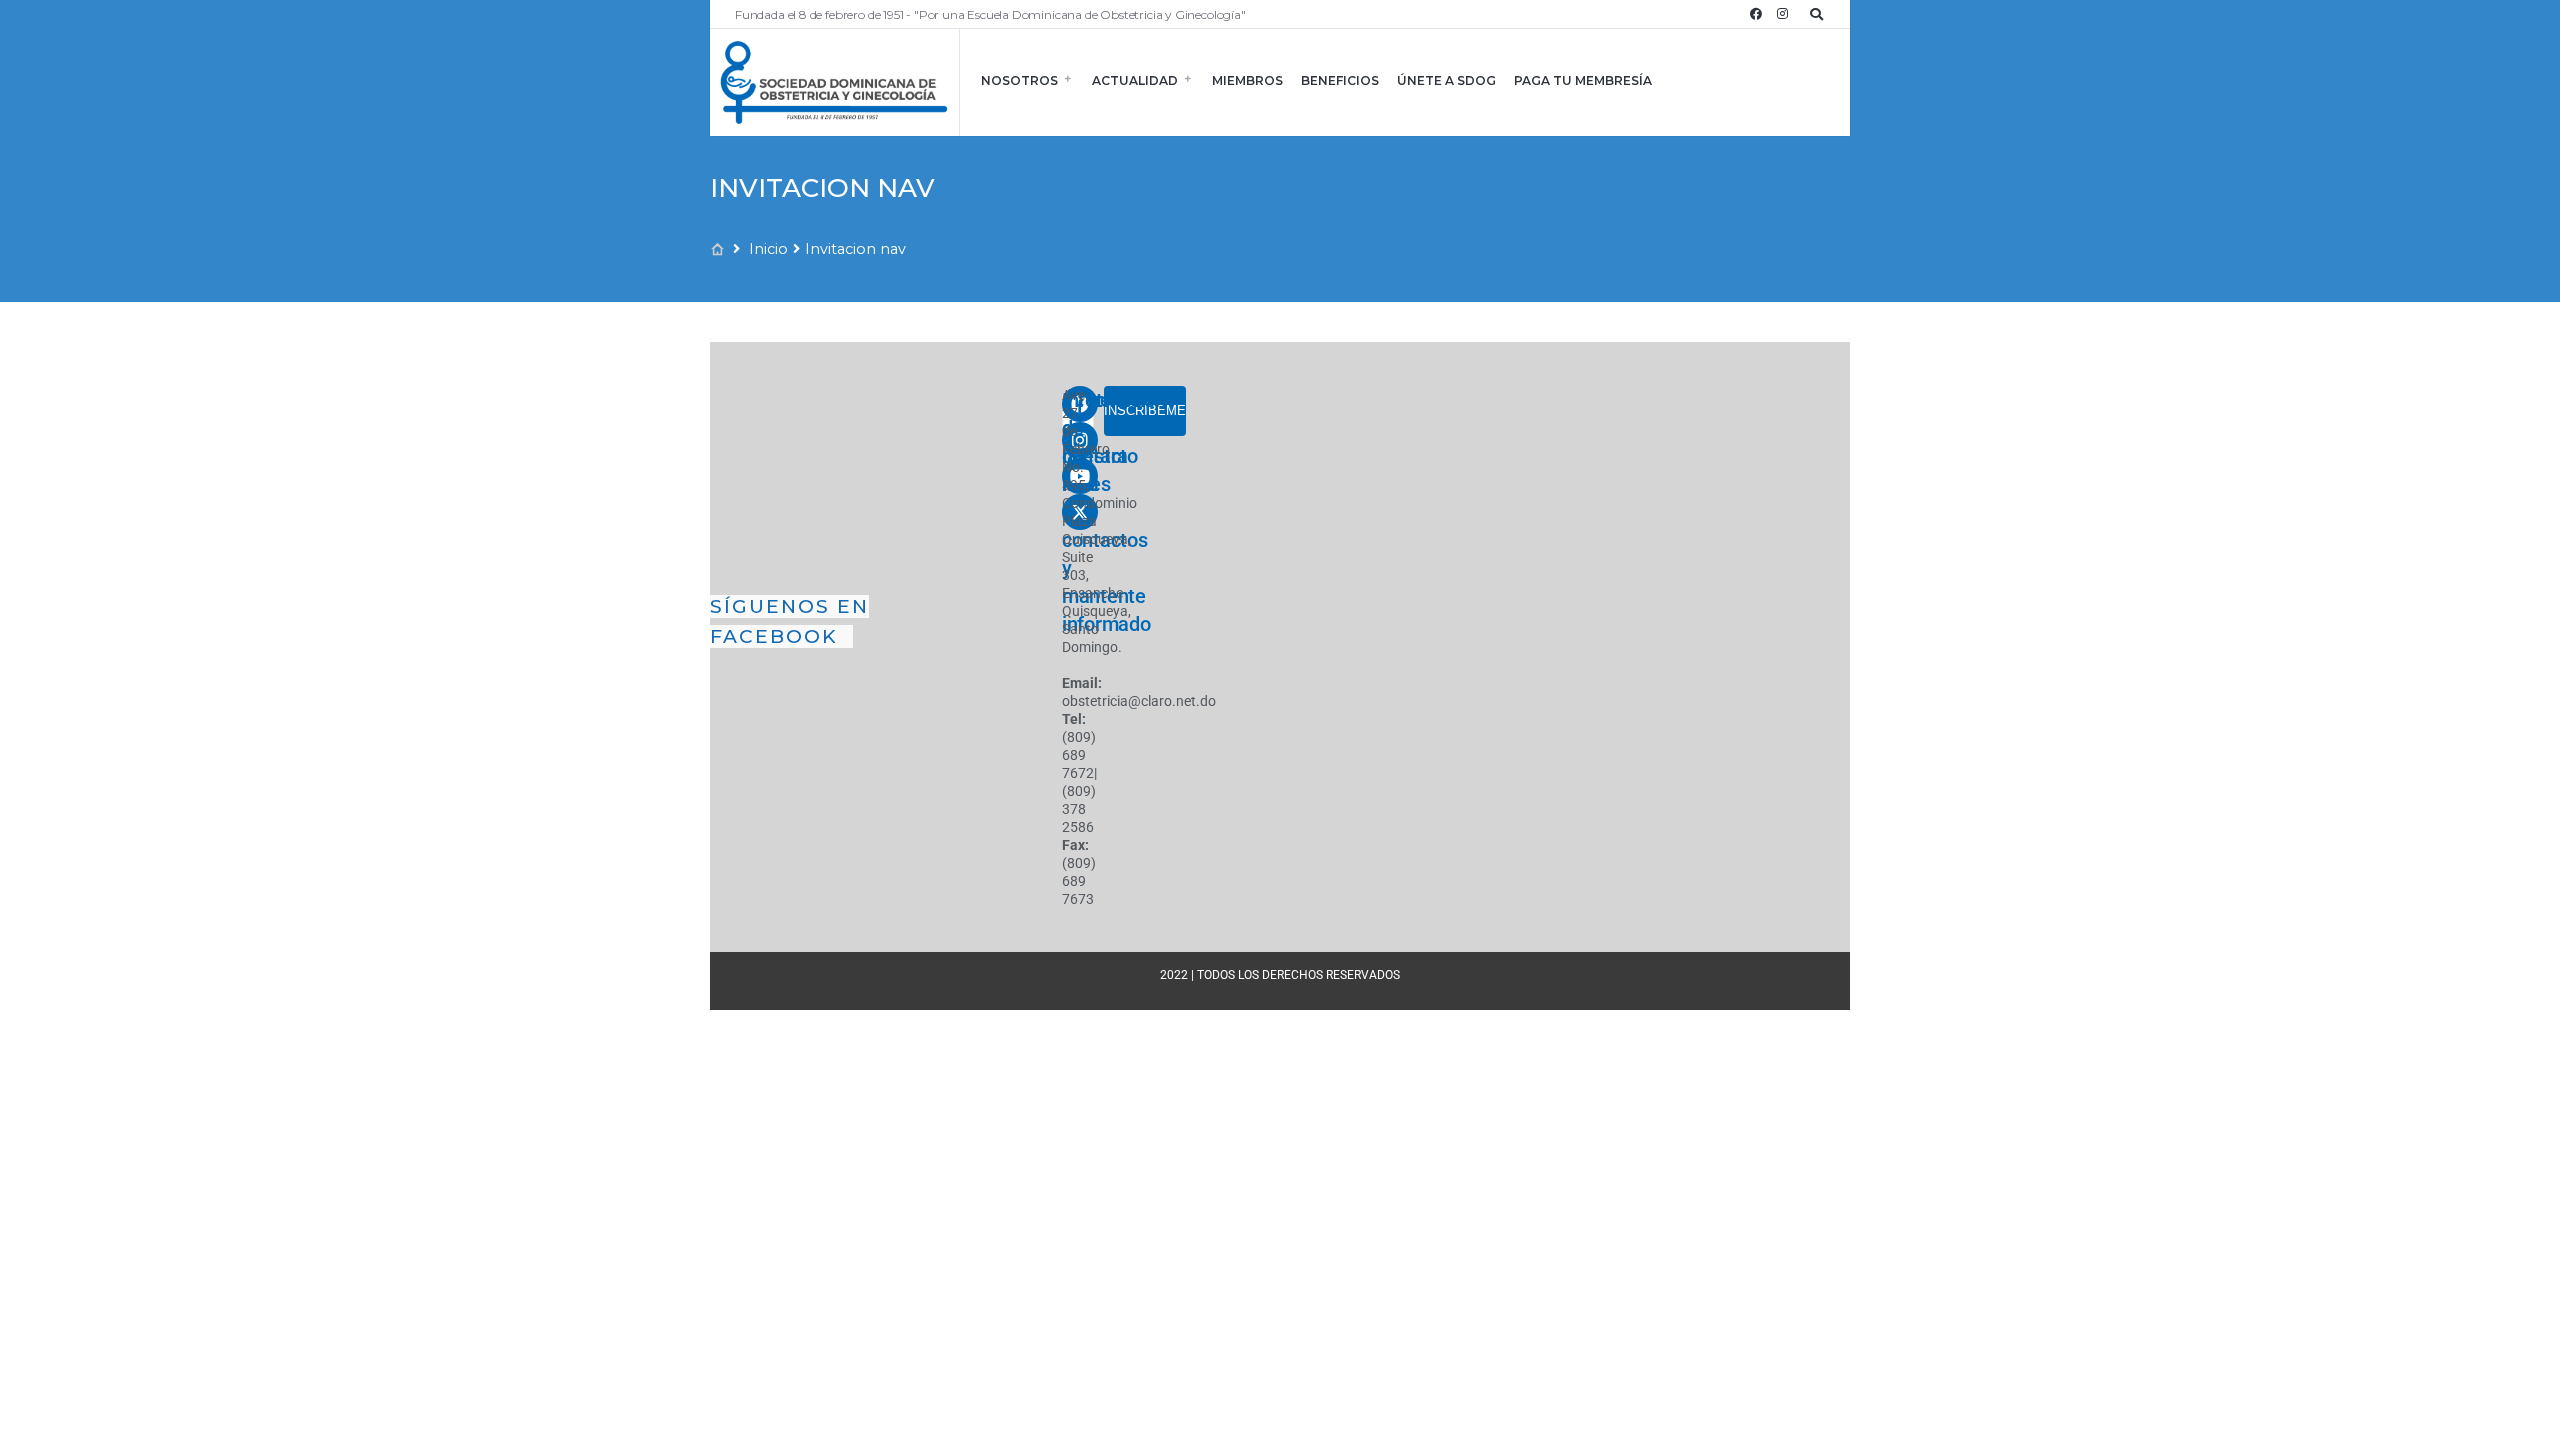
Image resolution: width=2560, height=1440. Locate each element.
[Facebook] (1756, 14)
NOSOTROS (1019, 80)
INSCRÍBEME (1145, 410)
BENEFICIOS (1340, 80)
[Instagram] (1782, 14)
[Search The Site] (1820, 14)
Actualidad (1135, 80)
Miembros (1247, 80)
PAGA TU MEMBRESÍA (1583, 80)
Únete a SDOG (1446, 80)
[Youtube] (1080, 476)
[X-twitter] (1080, 512)
